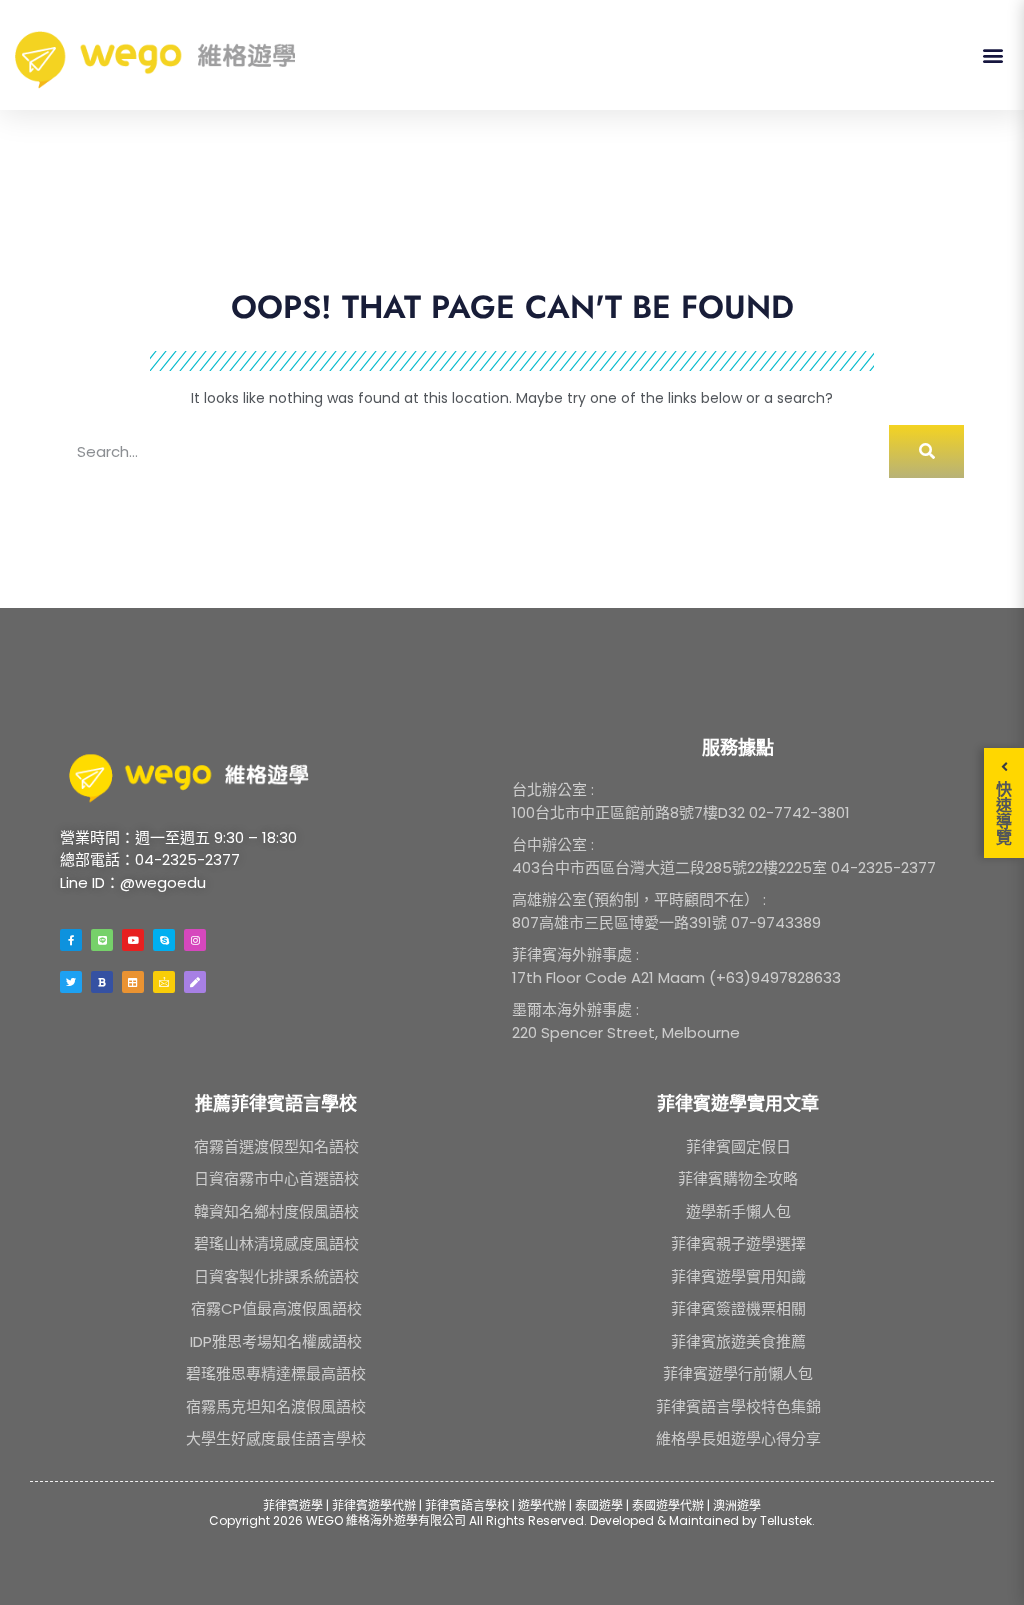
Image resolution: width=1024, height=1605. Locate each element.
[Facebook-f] (71, 940)
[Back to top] (983, 1564)
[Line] (102, 940)
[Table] (133, 982)
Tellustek (786, 1520)
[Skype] (164, 940)
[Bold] (102, 982)
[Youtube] (133, 940)
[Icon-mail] (164, 982)
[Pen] (195, 982)
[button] (992, 55)
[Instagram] (195, 940)
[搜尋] (926, 451)
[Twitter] (71, 982)
